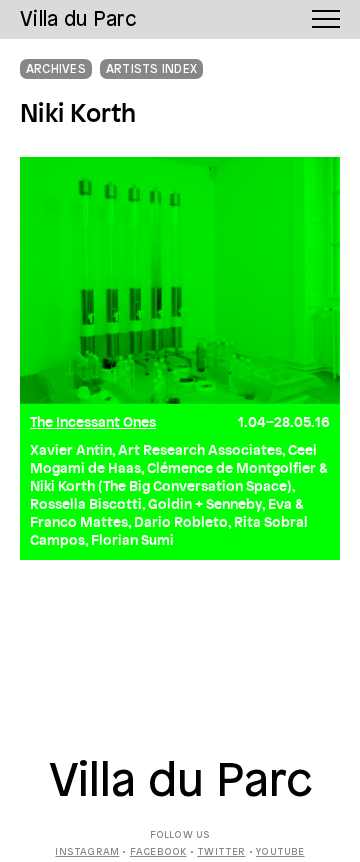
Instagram (87, 852)
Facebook (158, 852)
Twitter (221, 852)
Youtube (280, 852)
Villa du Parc (180, 783)
